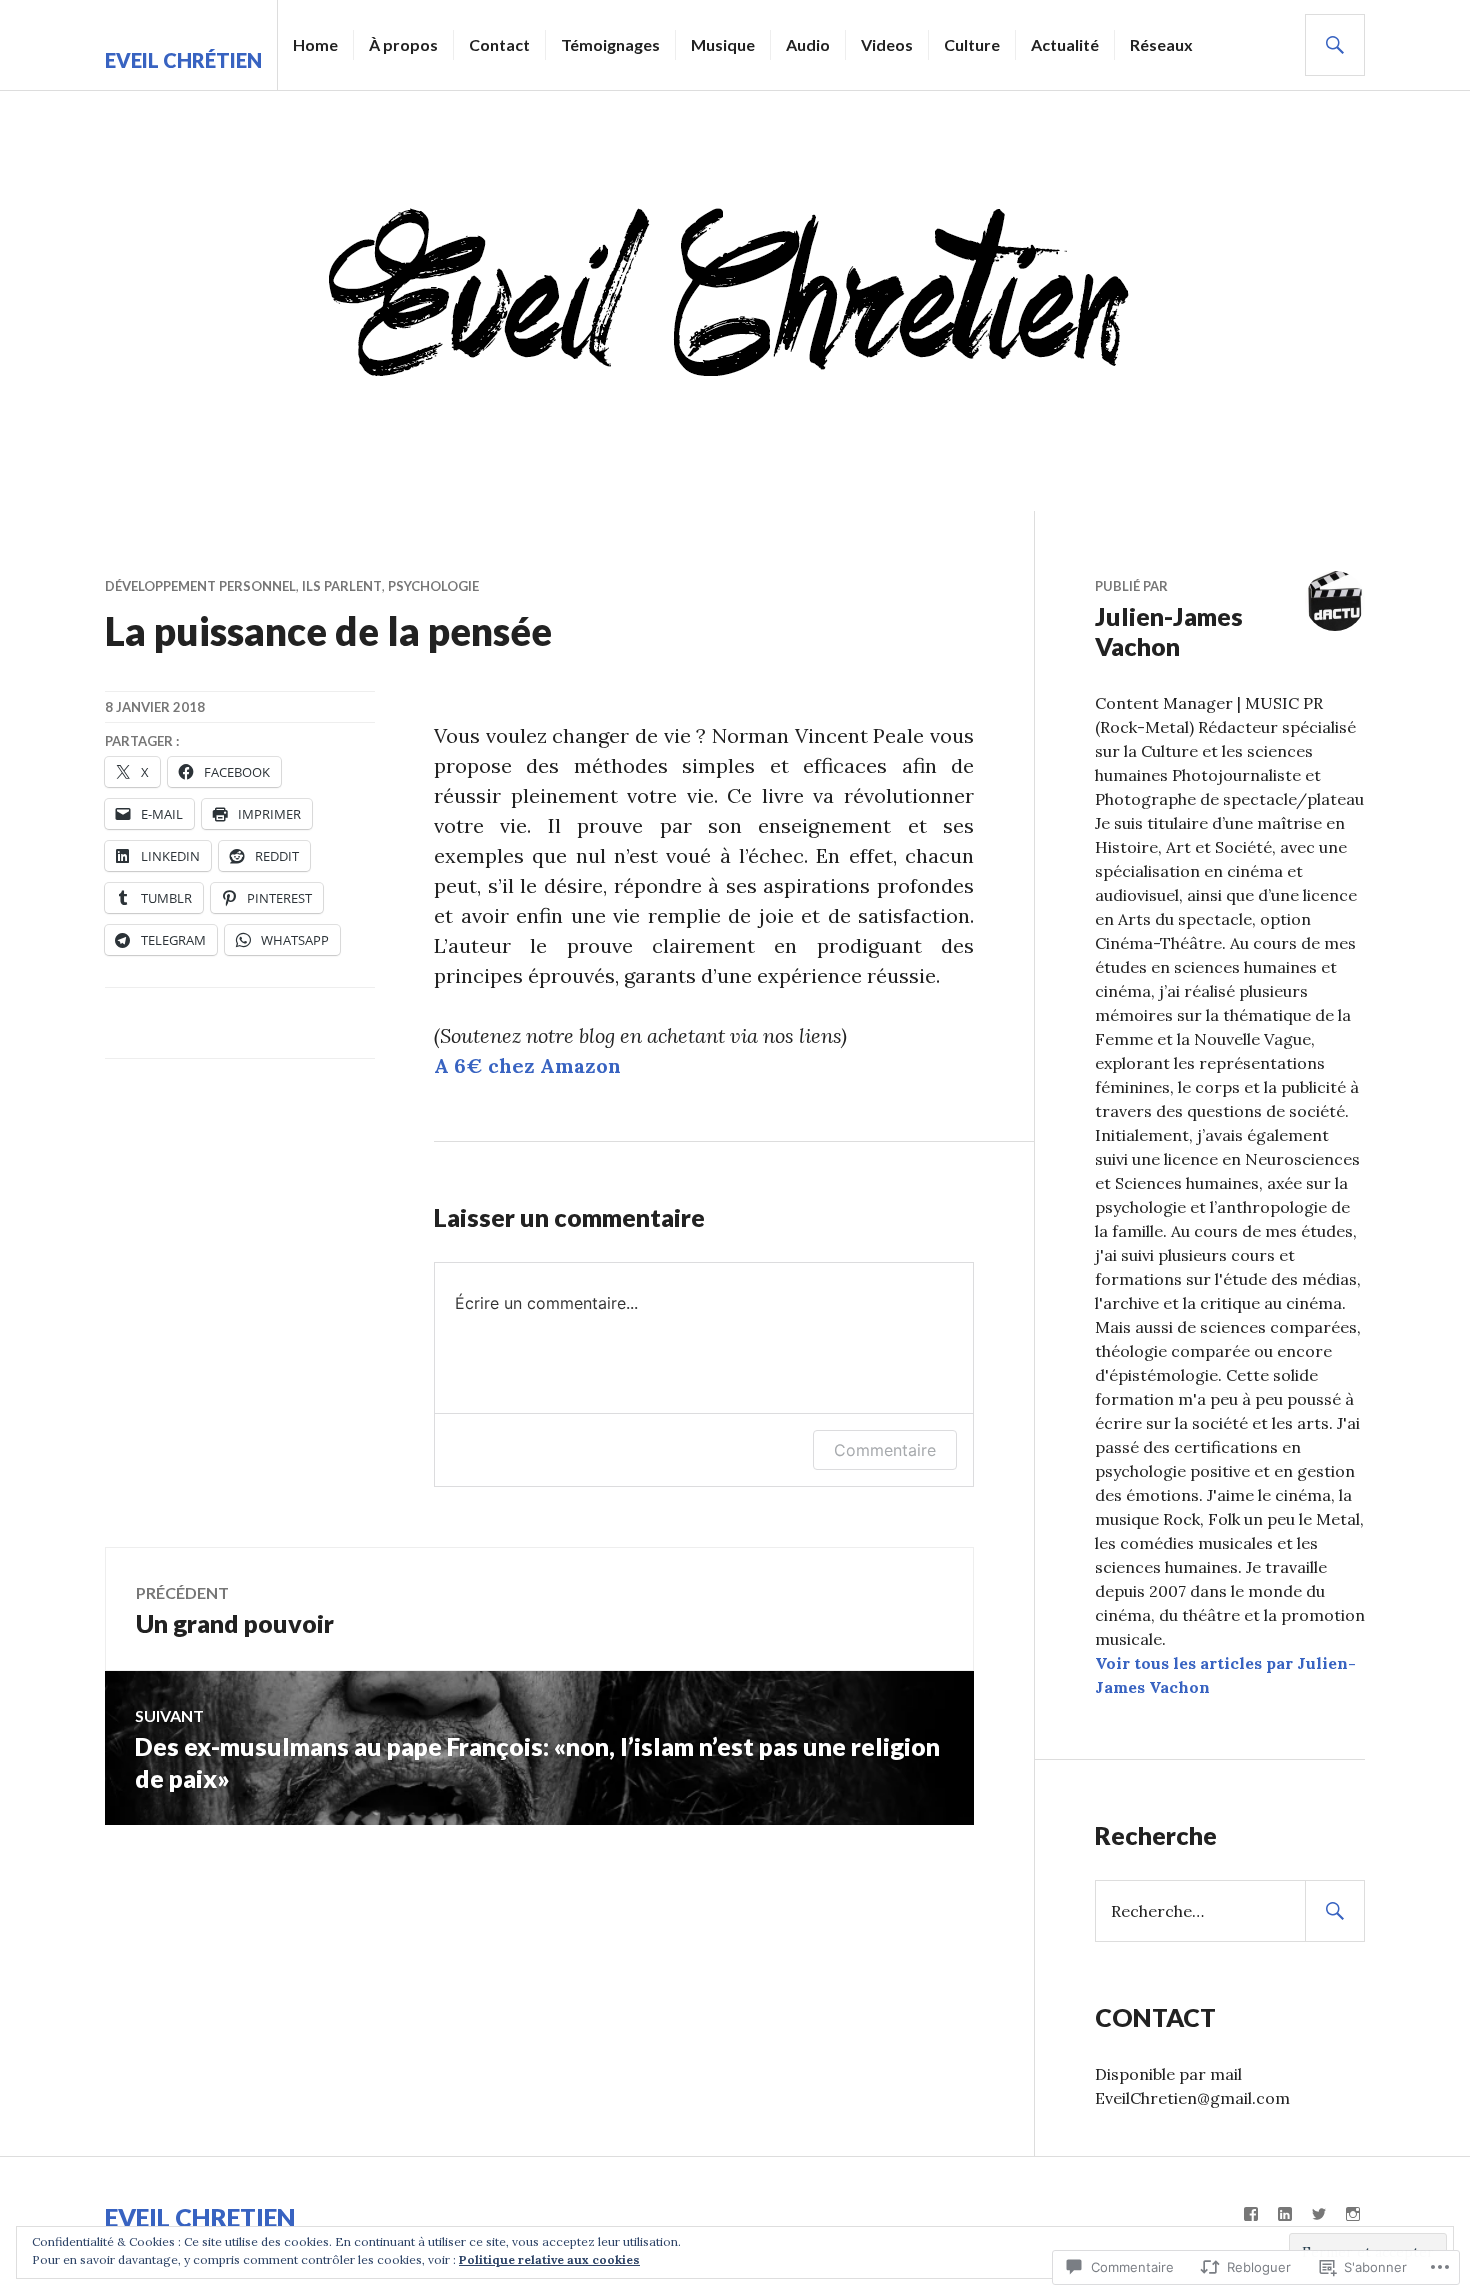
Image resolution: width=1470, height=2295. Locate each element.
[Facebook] (1251, 2214)
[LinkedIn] (1285, 2214)
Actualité (1065, 44)
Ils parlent (342, 586)
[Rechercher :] (1230, 1911)
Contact (499, 44)
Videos (887, 44)
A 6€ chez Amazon (527, 1065)
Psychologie (433, 586)
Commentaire (885, 1450)
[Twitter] (1319, 2214)
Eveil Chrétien (183, 60)
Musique (723, 44)
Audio (808, 44)
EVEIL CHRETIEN (200, 2217)
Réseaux (1161, 44)
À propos (403, 44)
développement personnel (200, 586)
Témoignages (610, 44)
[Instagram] (1353, 2214)
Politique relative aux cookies (549, 2259)
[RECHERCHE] (1335, 45)
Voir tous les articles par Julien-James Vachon (1225, 1675)
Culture (972, 44)
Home (315, 44)
